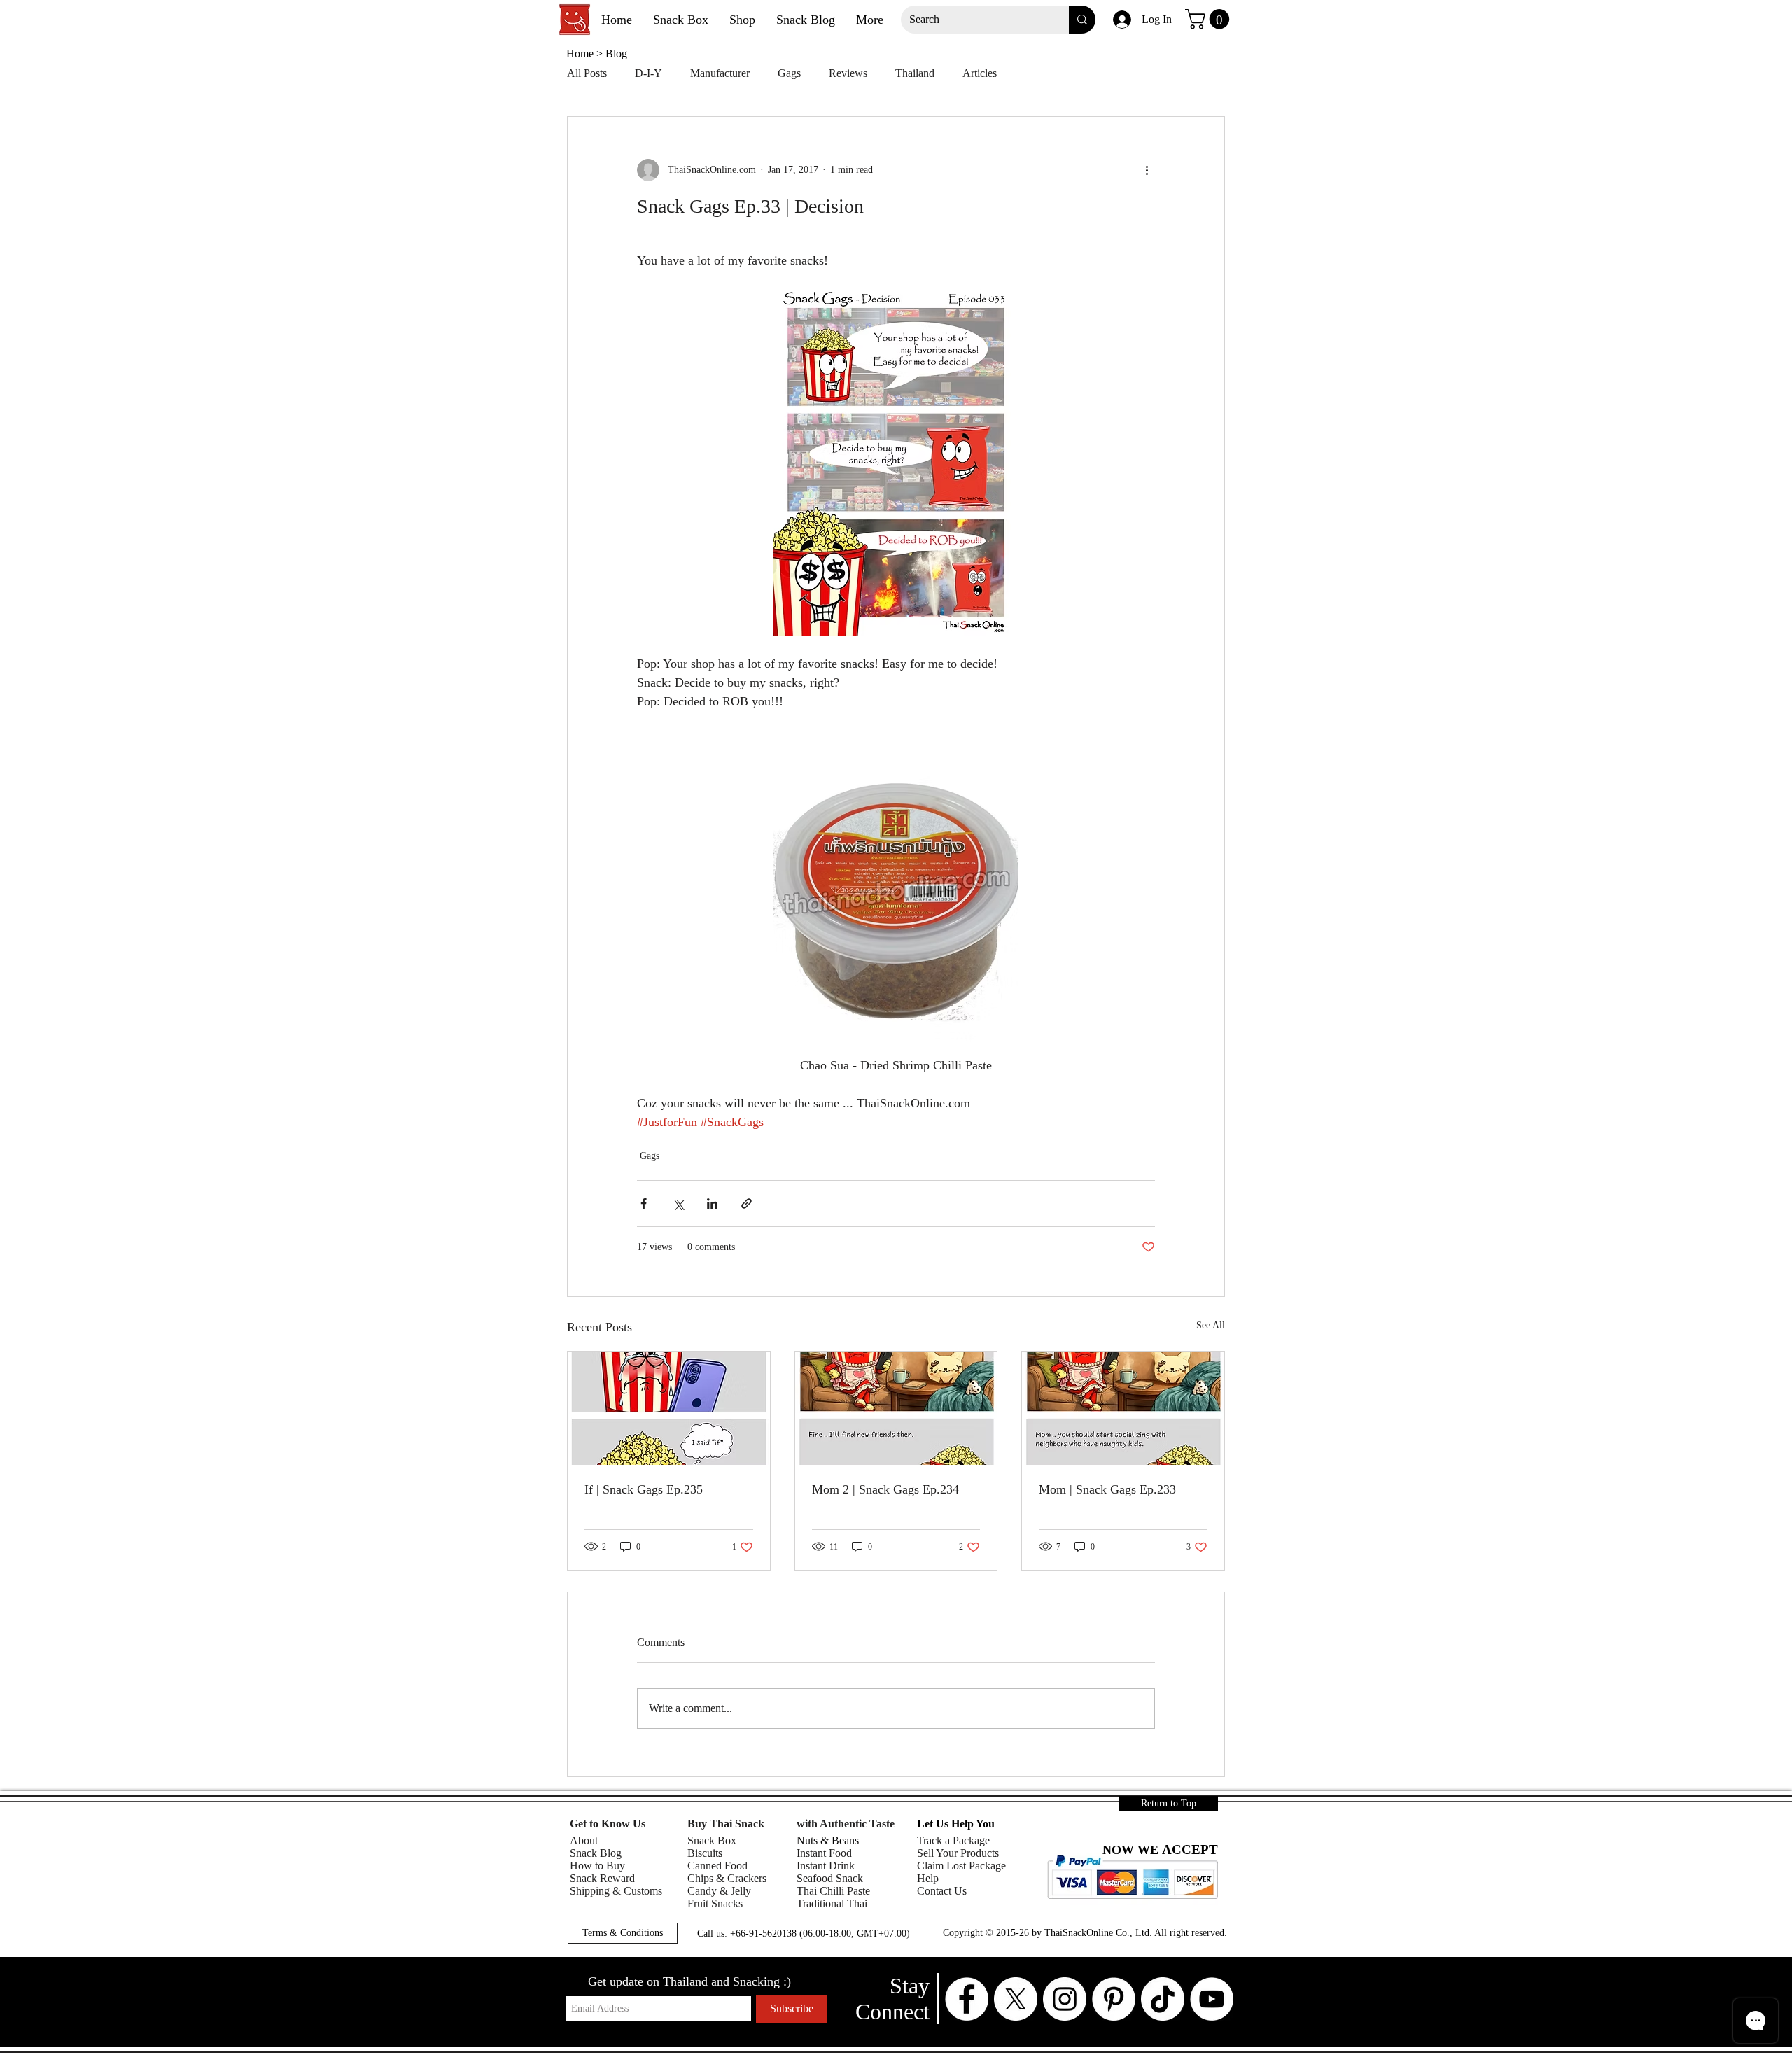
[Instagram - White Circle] (1065, 1999)
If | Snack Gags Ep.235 (644, 1489)
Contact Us (942, 1891)
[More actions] (1147, 170)
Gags (789, 73)
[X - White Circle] (1016, 1999)
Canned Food (717, 1866)
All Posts (587, 73)
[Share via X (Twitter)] (678, 1203)
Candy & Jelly (719, 1891)
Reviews (848, 73)
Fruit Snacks (715, 1903)
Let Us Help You (956, 1824)
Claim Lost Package (961, 1866)
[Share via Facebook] (644, 1203)
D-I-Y (649, 73)
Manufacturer (720, 73)
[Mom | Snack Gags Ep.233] (1123, 1408)
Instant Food (824, 1853)
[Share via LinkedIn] (712, 1203)
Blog (616, 54)
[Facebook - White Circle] (967, 1999)
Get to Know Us (608, 1824)
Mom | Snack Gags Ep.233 (1107, 1489)
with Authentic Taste (846, 1824)
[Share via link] (747, 1203)
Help (928, 1878)
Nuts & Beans (828, 1840)
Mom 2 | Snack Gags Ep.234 (885, 1489)
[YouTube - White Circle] (1212, 1999)
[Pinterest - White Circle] (1114, 1999)
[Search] (1082, 20)
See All (1211, 1325)
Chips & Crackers (727, 1878)
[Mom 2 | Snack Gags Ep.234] (896, 1408)
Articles (980, 73)
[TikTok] (1163, 1999)
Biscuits (705, 1853)
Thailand (915, 73)
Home (581, 54)
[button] (1210, 19)
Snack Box (712, 1840)
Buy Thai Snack (726, 1824)
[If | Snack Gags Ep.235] (669, 1408)
